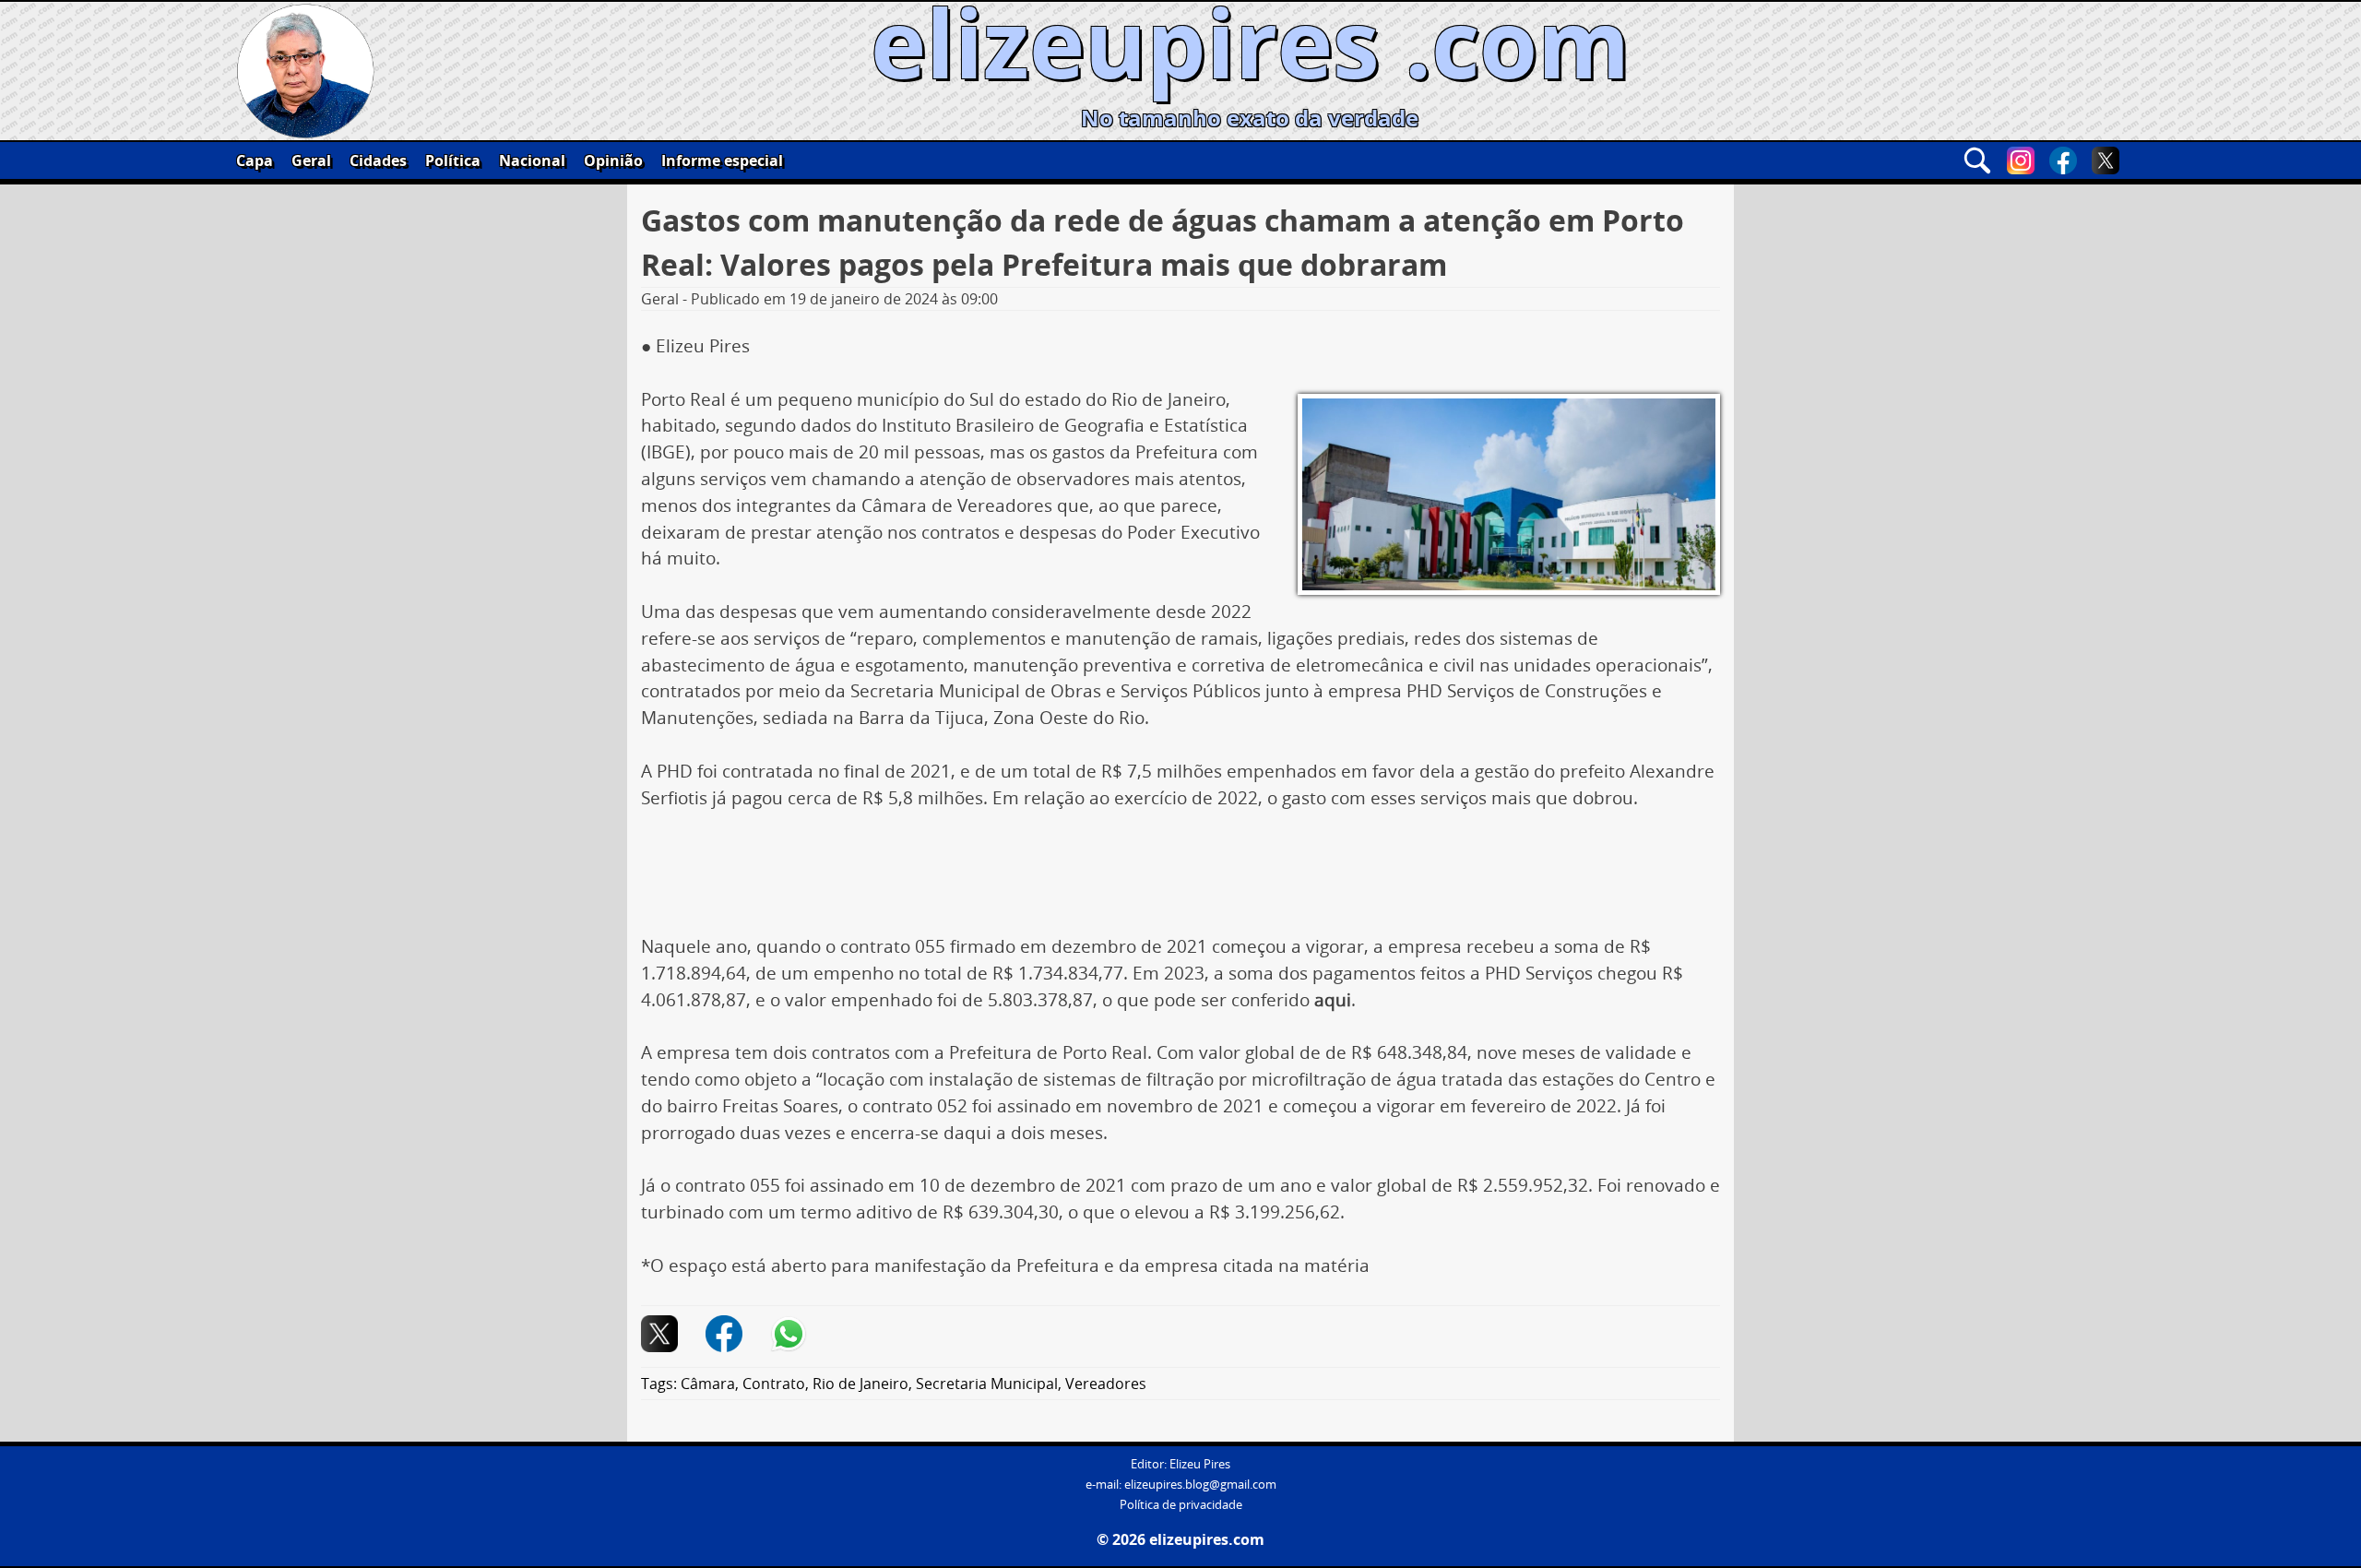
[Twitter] (2106, 160)
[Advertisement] (1180, 879)
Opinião (613, 160)
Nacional (532, 160)
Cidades (378, 160)
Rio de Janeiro (860, 1384)
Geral (311, 160)
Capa (255, 160)
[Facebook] (2063, 160)
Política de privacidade (1181, 1505)
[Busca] (1977, 160)
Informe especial (722, 160)
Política (453, 160)
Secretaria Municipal (987, 1384)
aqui (1333, 1000)
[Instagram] (2021, 160)
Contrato (774, 1384)
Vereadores (1106, 1384)
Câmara (708, 1384)
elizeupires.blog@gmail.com (1200, 1485)
